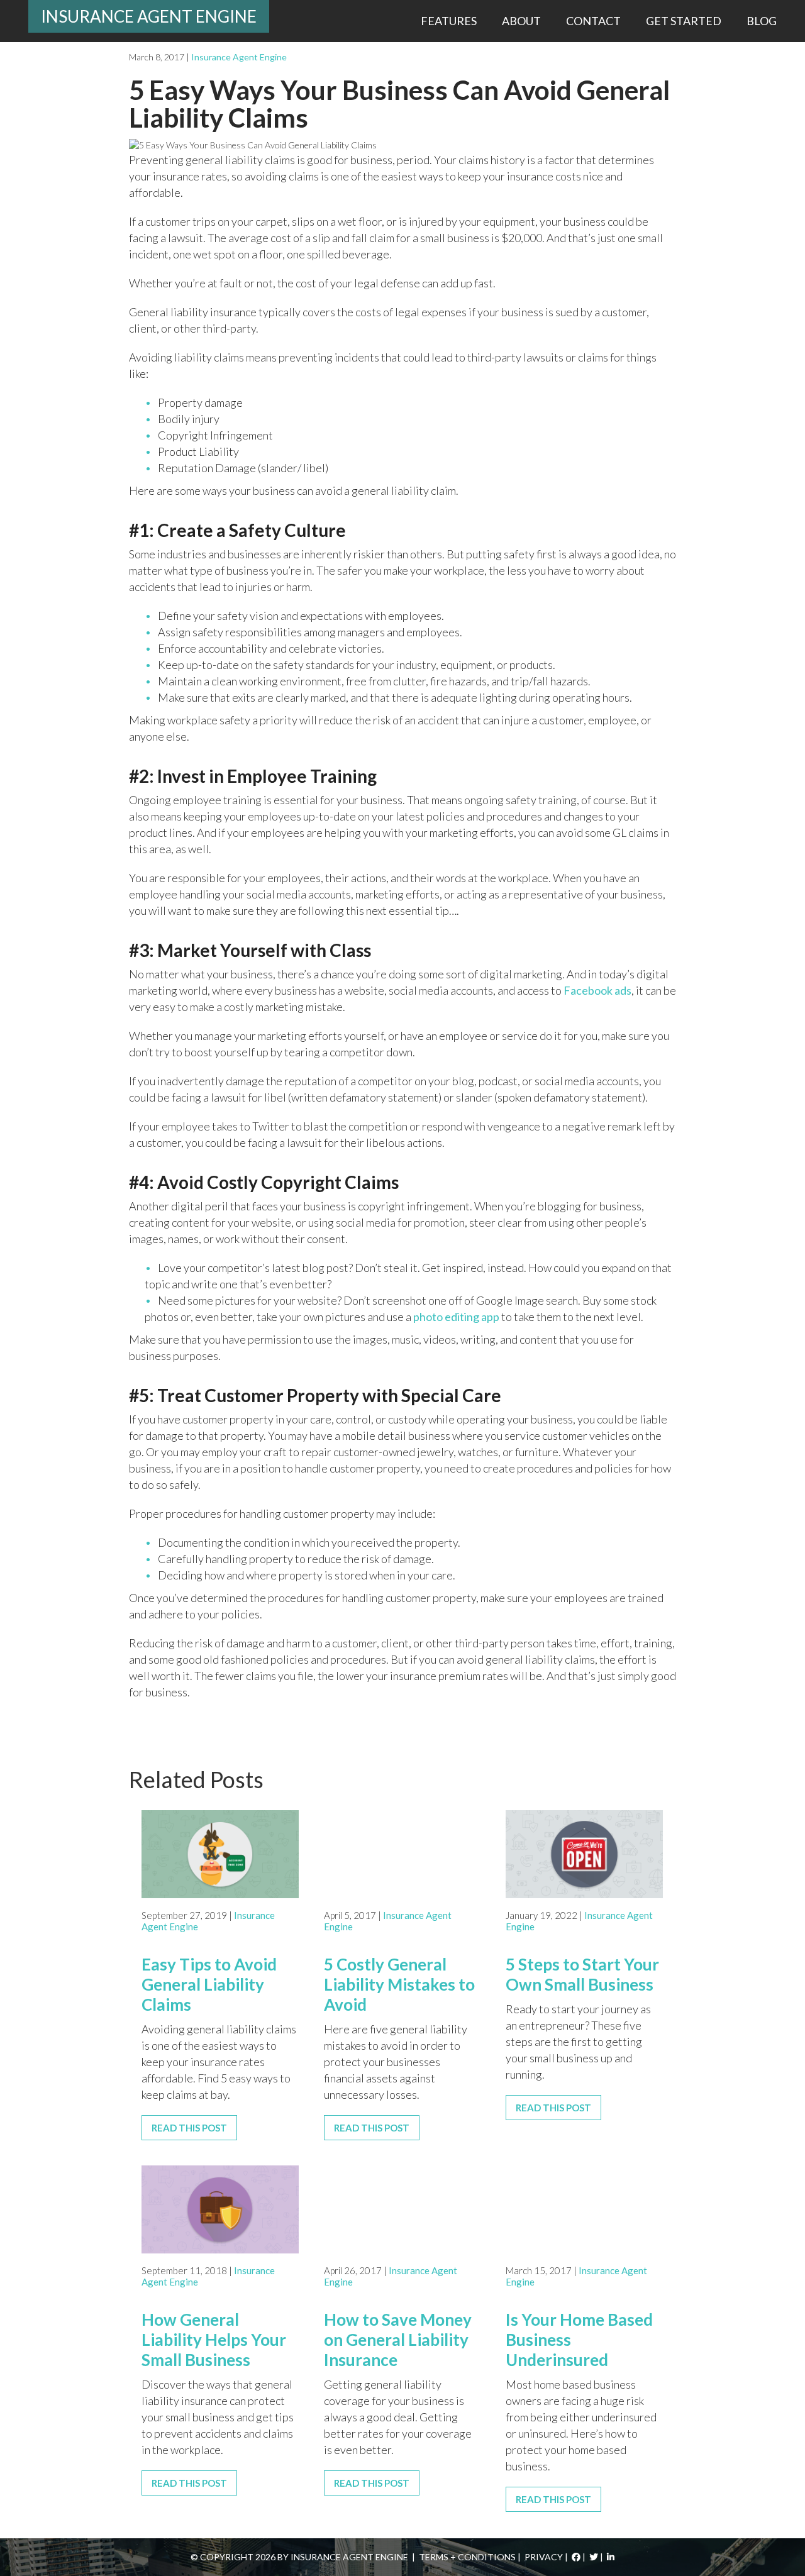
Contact (593, 21)
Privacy (544, 2557)
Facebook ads (597, 990)
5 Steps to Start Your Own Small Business (582, 1974)
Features (449, 21)
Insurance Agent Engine (149, 16)
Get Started (684, 21)
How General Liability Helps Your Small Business (214, 2340)
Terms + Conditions (467, 2557)
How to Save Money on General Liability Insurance (398, 2340)
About (521, 21)
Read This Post (189, 2128)
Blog (762, 21)
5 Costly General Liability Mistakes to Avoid (399, 1984)
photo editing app (456, 1317)
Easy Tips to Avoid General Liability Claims (209, 1984)
